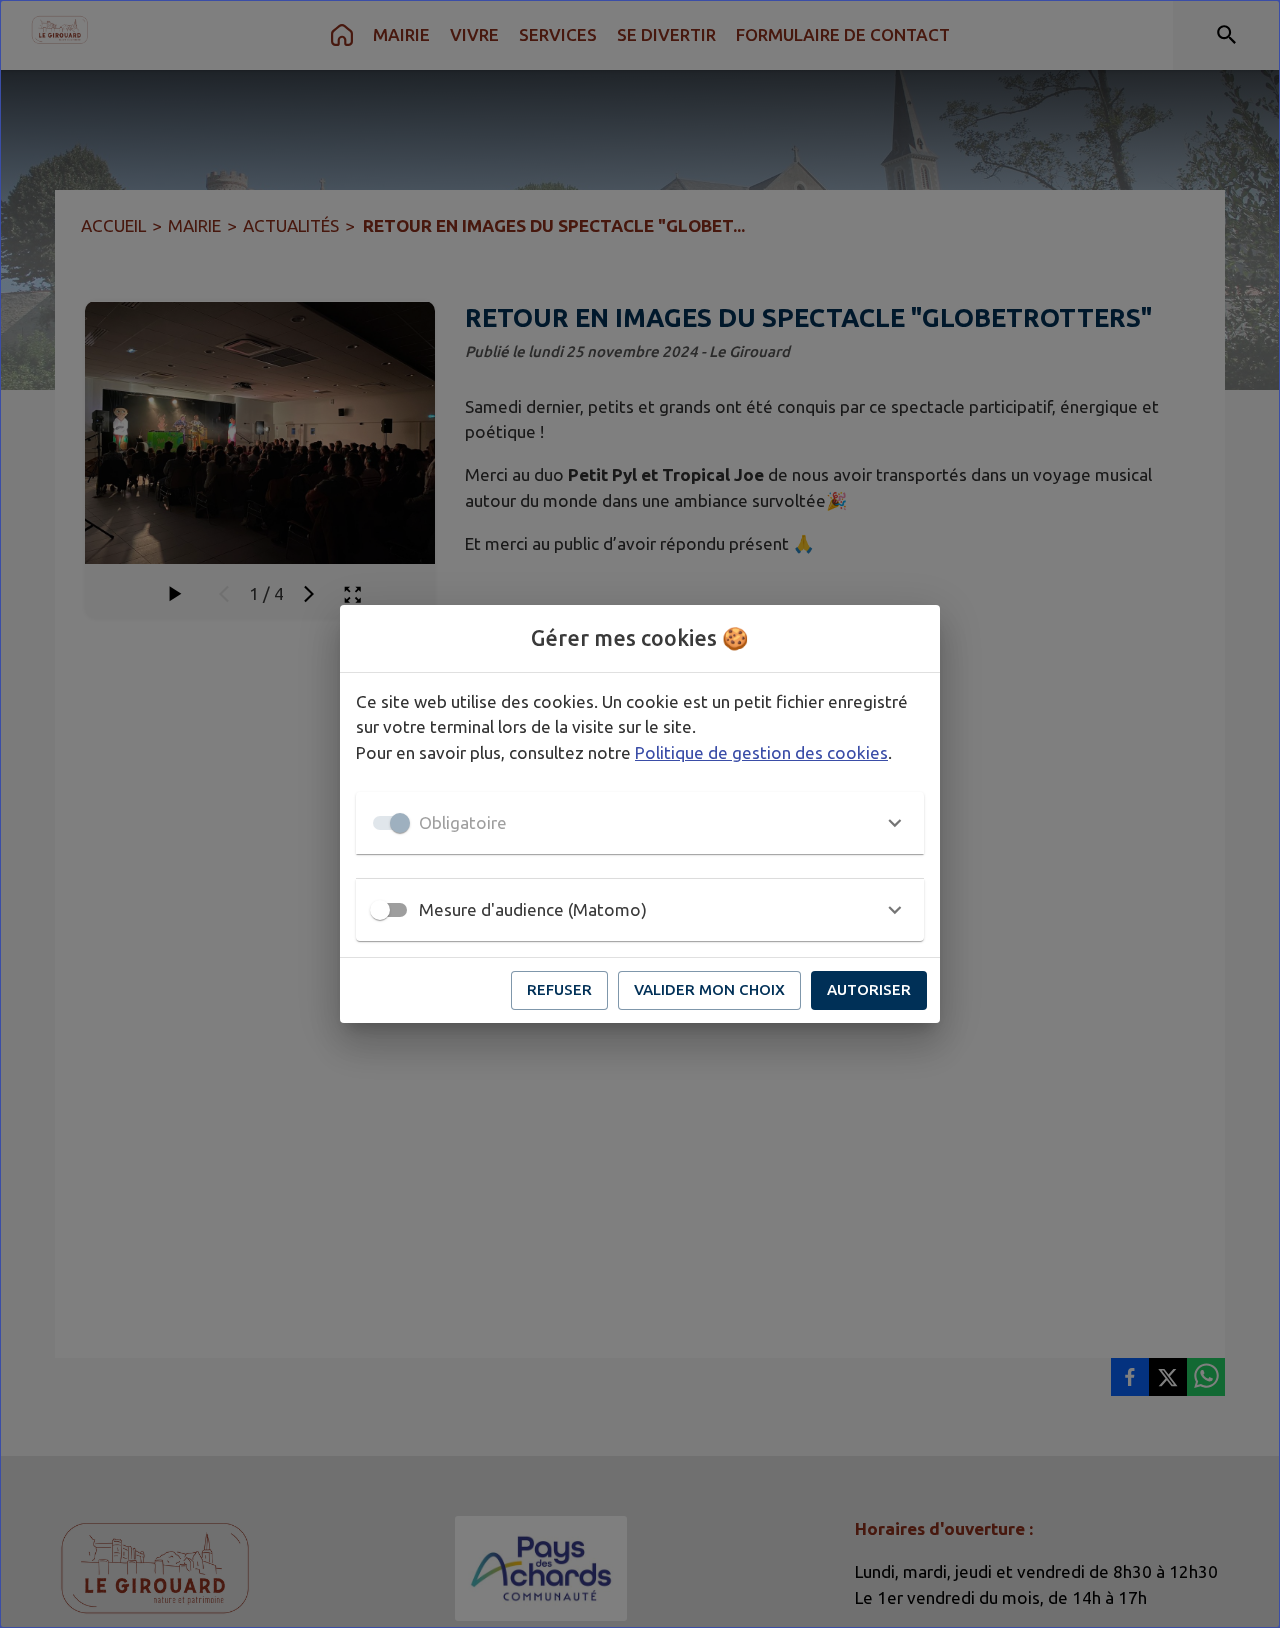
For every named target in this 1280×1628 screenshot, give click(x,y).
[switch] (380, 910)
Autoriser (869, 989)
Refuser (559, 989)
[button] (640, 823)
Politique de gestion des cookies (761, 752)
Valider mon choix (709, 989)
